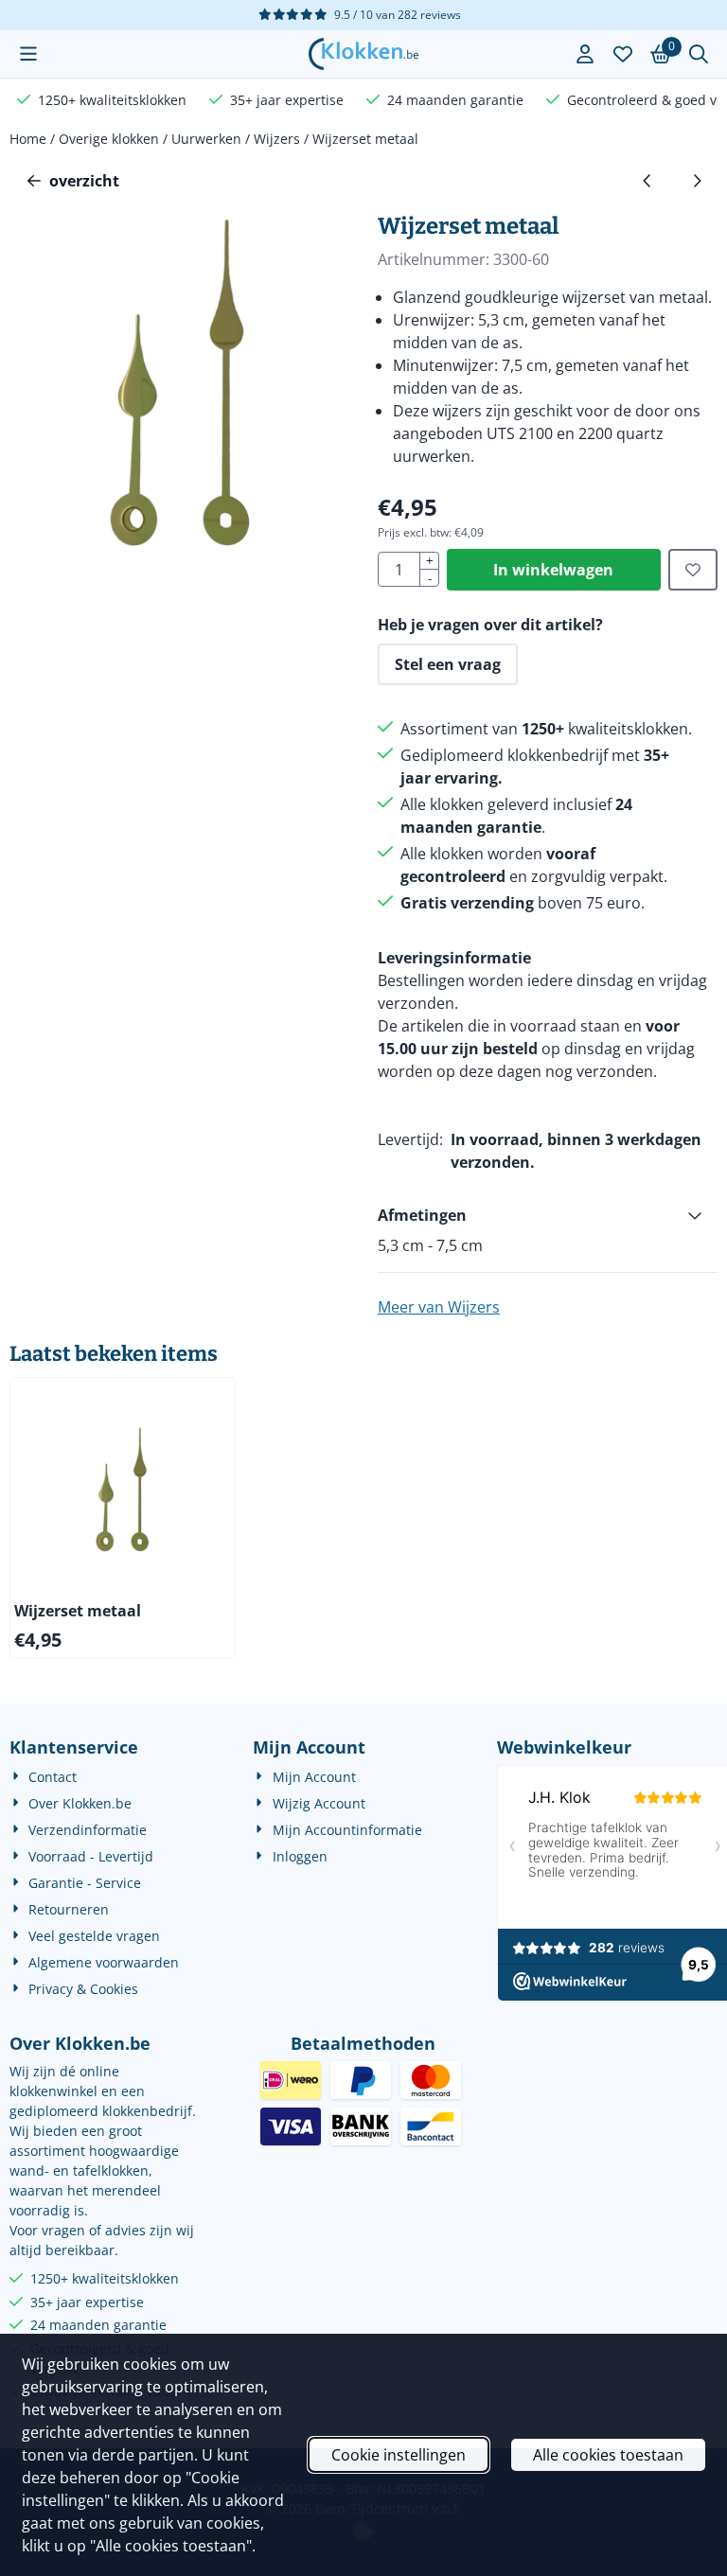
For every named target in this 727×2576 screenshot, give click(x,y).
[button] (28, 54)
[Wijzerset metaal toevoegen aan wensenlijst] (693, 570)
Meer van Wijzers (439, 1307)
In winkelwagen (553, 570)
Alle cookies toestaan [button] (608, 2455)
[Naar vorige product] (647, 181)
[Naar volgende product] (697, 181)
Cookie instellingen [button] (399, 2455)
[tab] (548, 1215)
